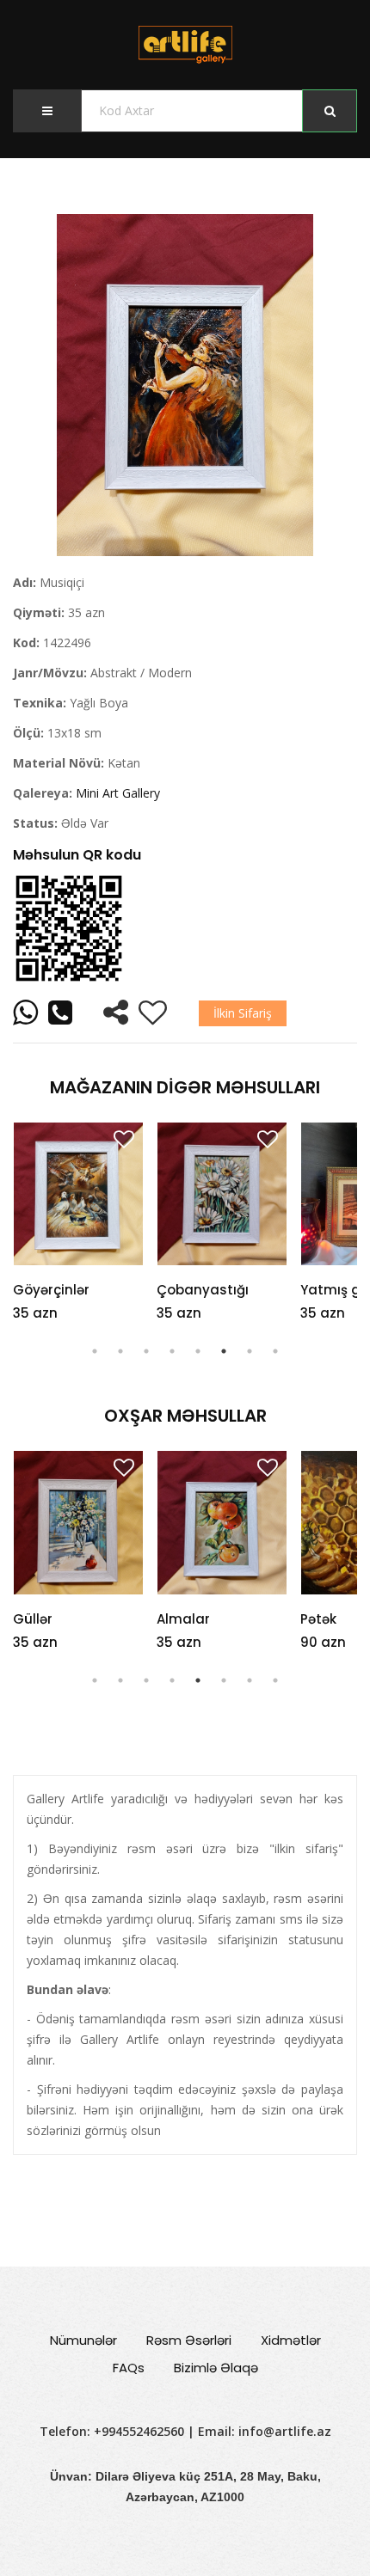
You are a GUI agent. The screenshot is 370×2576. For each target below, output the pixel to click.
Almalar (43, 1619)
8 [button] (275, 1351)
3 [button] (146, 1351)
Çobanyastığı (203, 1290)
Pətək (178, 1619)
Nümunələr (83, 2340)
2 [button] (120, 1351)
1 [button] (95, 1351)
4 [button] (172, 1351)
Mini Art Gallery (118, 793)
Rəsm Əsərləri (189, 2340)
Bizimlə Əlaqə (216, 2368)
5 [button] (198, 1351)
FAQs (129, 2368)
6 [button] (224, 1351)
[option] (185, 385)
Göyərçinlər (51, 1290)
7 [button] (250, 1351)
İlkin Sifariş (243, 1013)
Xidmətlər (291, 2340)
